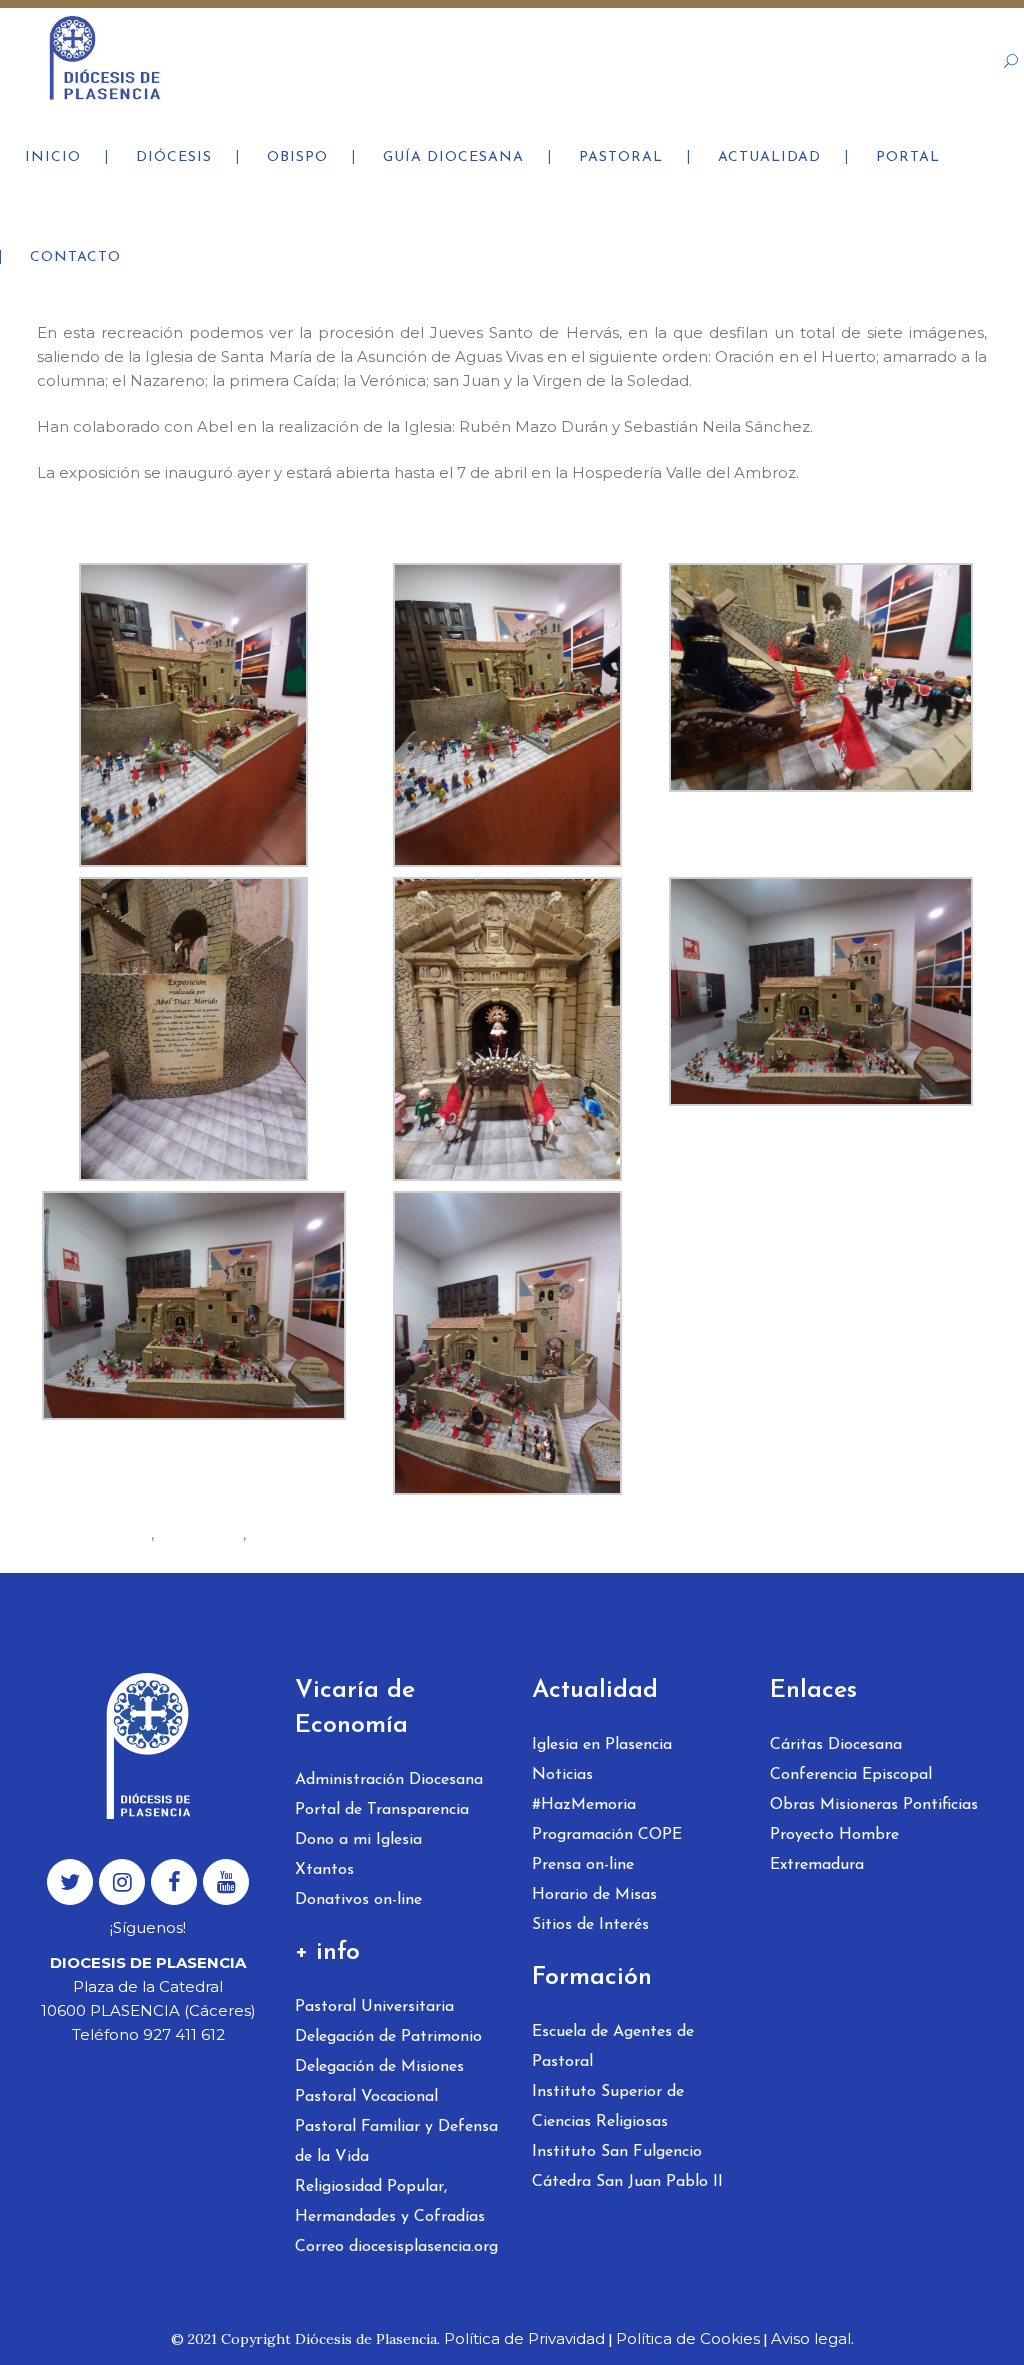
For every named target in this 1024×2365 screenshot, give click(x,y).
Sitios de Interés (590, 1925)
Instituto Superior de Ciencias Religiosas (608, 2107)
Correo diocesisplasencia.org (396, 2247)
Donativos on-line (358, 1900)
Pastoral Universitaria (374, 2007)
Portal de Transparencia (382, 1810)
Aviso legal (811, 2338)
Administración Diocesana (389, 1780)
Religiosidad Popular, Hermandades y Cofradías (390, 2202)
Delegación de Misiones (379, 2067)
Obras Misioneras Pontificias (874, 1805)
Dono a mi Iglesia (358, 1840)
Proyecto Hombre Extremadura (834, 1850)
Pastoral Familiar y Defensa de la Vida (396, 2142)
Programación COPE (607, 1835)
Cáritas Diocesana (836, 1745)
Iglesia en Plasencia (602, 1745)
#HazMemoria (584, 1805)
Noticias (562, 1775)
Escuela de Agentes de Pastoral (613, 2047)
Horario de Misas (594, 1895)
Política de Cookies (688, 2338)
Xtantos (324, 1870)
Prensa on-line (583, 1865)
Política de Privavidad (524, 2338)
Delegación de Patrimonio (388, 2037)
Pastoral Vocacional (366, 2097)
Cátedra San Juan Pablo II (627, 2182)
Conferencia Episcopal (851, 1775)
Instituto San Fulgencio (617, 2152)
